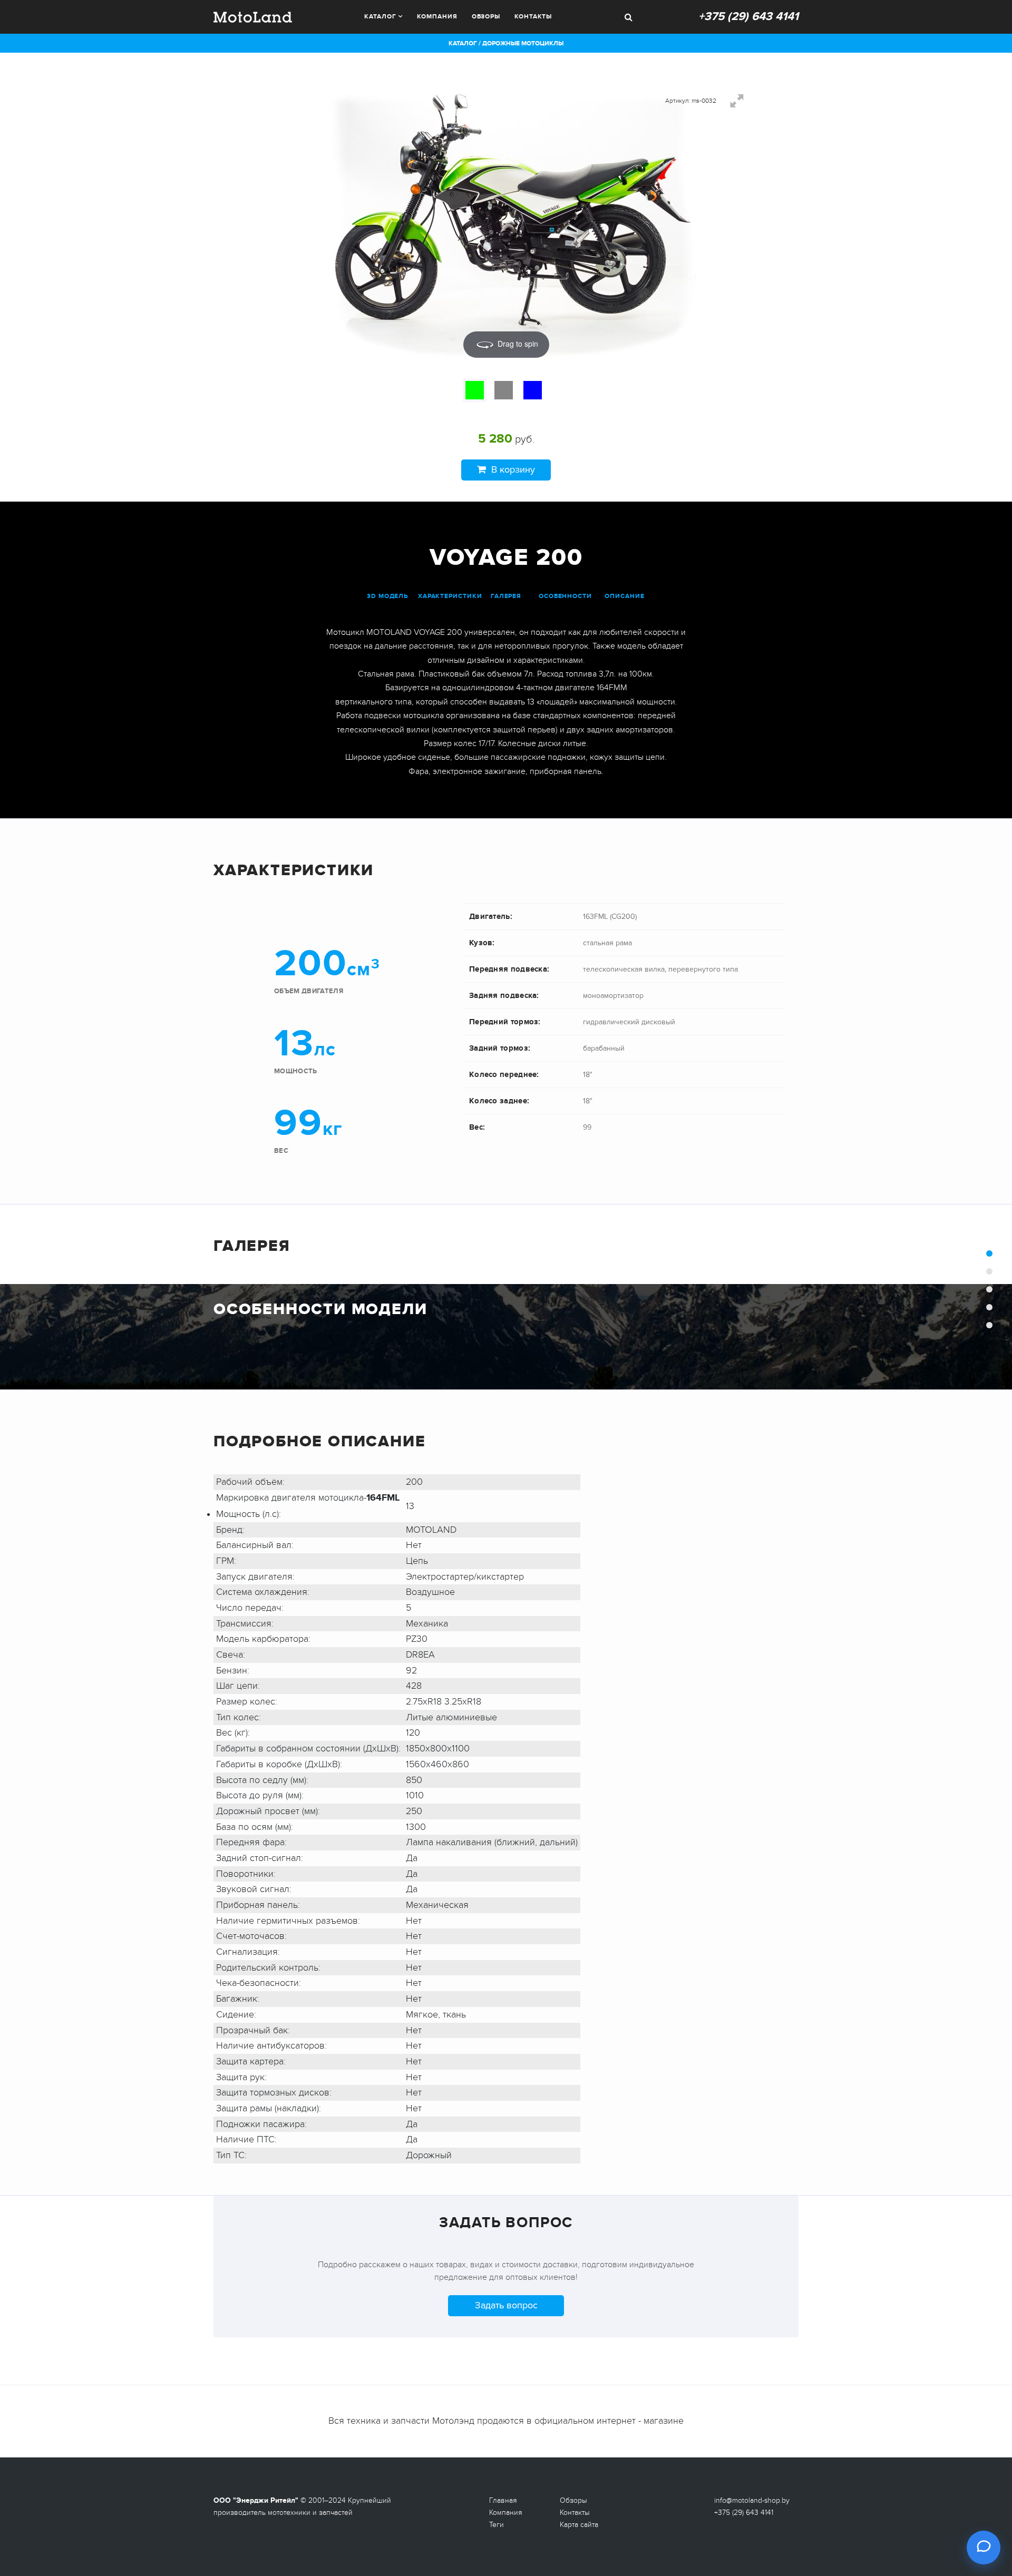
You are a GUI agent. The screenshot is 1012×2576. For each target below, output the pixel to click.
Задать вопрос (506, 2305)
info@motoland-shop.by (752, 2500)
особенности (565, 596)
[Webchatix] (984, 2548)
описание (624, 596)
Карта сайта (579, 2525)
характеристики (450, 596)
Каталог (380, 17)
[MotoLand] (253, 16)
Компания (437, 17)
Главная (503, 2500)
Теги (497, 2525)
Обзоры (486, 17)
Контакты (533, 17)
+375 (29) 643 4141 (748, 17)
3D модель (387, 596)
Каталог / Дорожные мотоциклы (506, 43)
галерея (506, 596)
